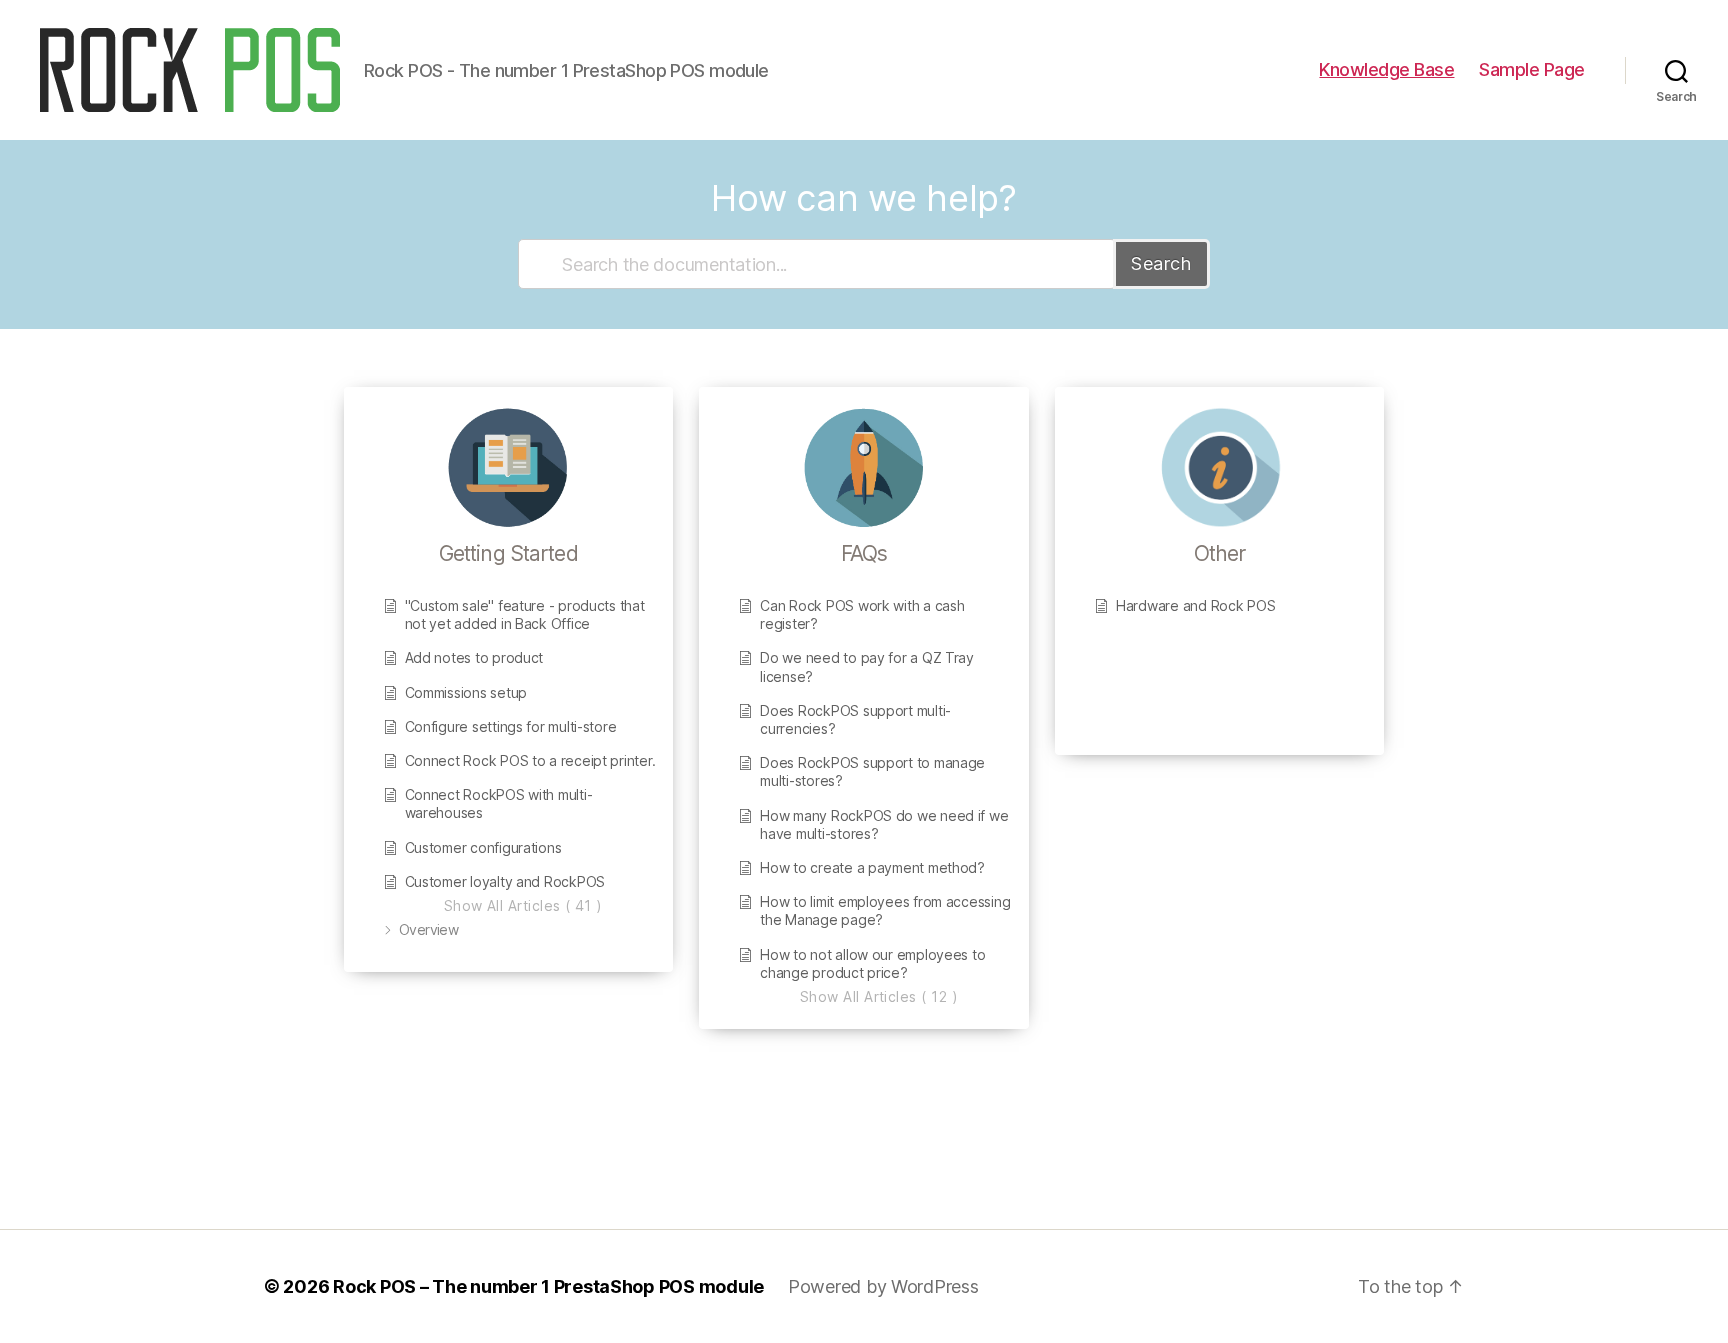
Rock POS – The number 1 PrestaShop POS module (548, 1286)
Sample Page (1532, 69)
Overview (428, 929)
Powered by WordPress (883, 1286)
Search (1161, 263)
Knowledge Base (1386, 69)
